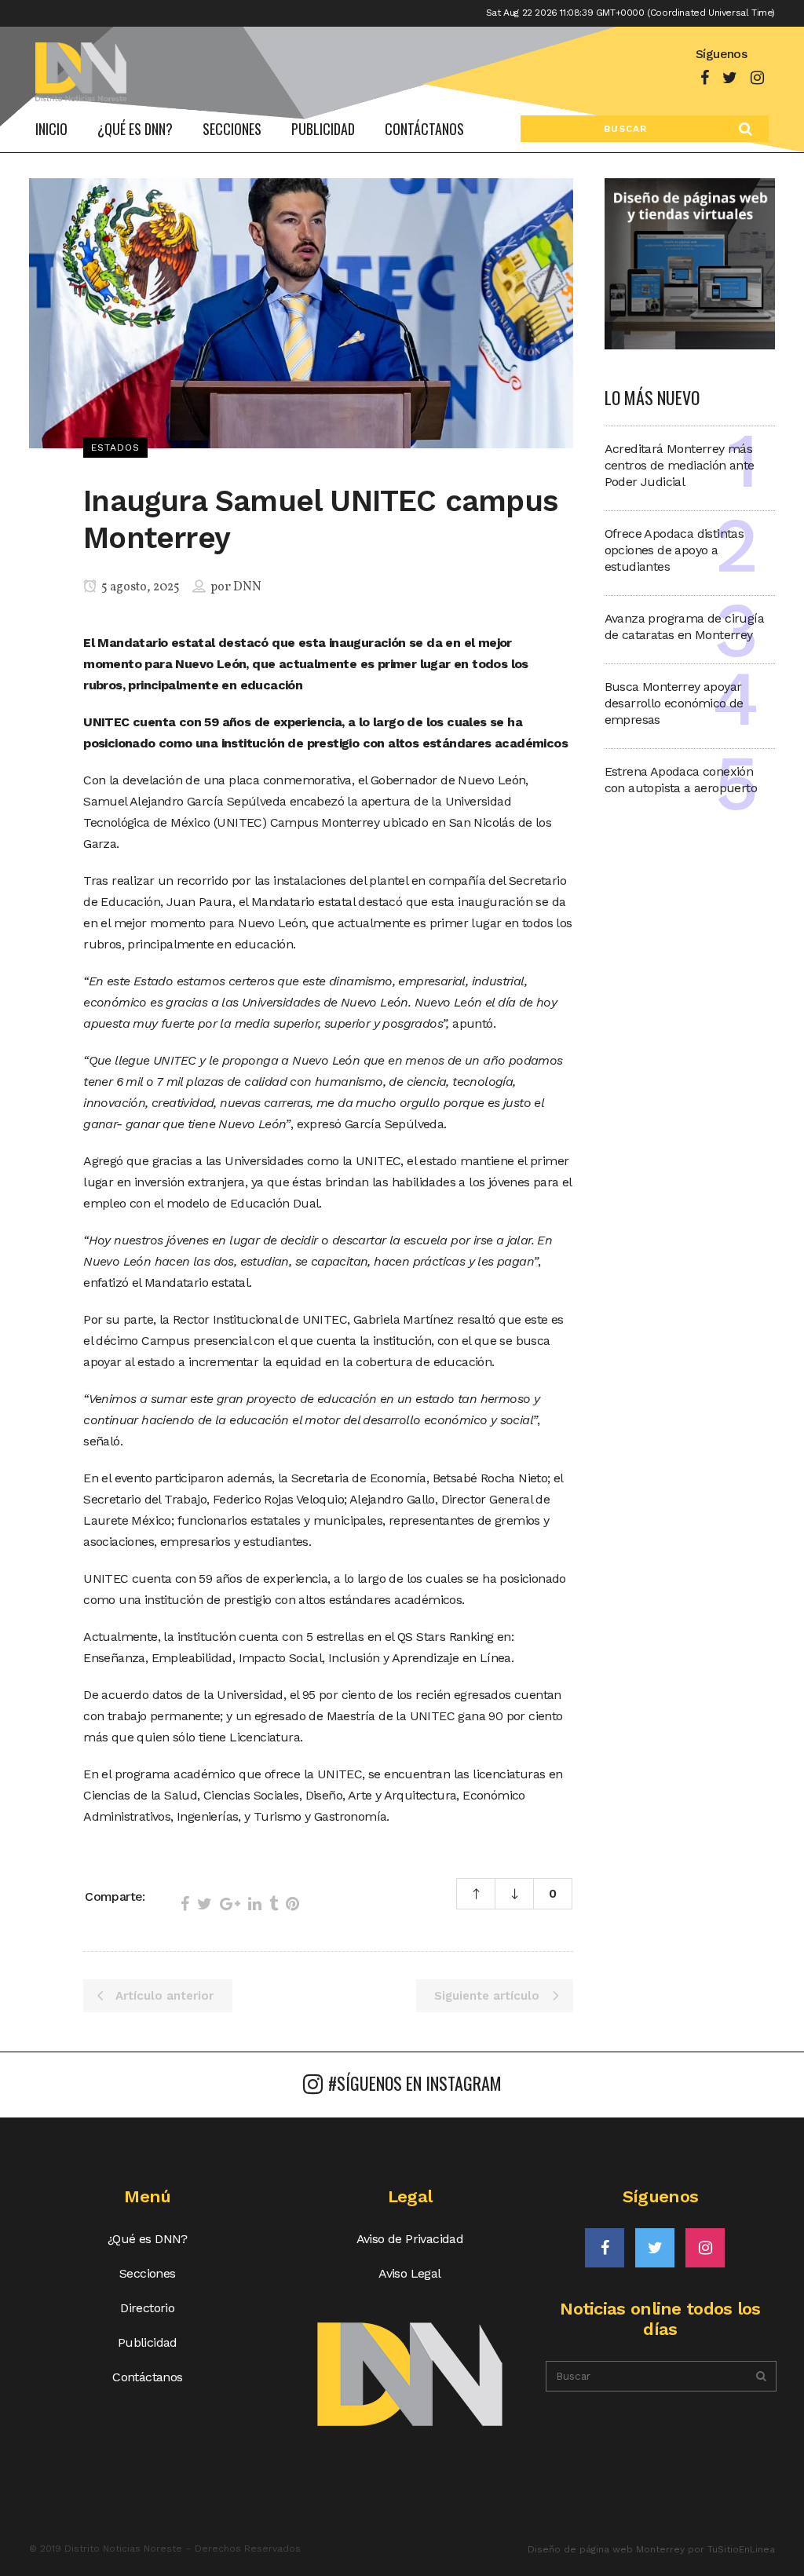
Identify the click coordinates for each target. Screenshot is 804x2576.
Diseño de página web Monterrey (606, 2549)
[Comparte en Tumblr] (274, 1904)
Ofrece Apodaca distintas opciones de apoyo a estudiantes (674, 550)
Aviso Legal (409, 2273)
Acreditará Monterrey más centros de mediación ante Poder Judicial (680, 465)
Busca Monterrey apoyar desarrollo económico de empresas (674, 703)
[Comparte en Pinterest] (292, 1904)
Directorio (147, 2308)
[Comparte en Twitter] (205, 1904)
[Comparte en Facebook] (185, 1904)
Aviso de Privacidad (410, 2239)
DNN (247, 587)
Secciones (148, 2273)
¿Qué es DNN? (148, 2239)
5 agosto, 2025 (139, 587)
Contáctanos (147, 2377)
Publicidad (148, 2342)
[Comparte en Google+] (230, 1904)
